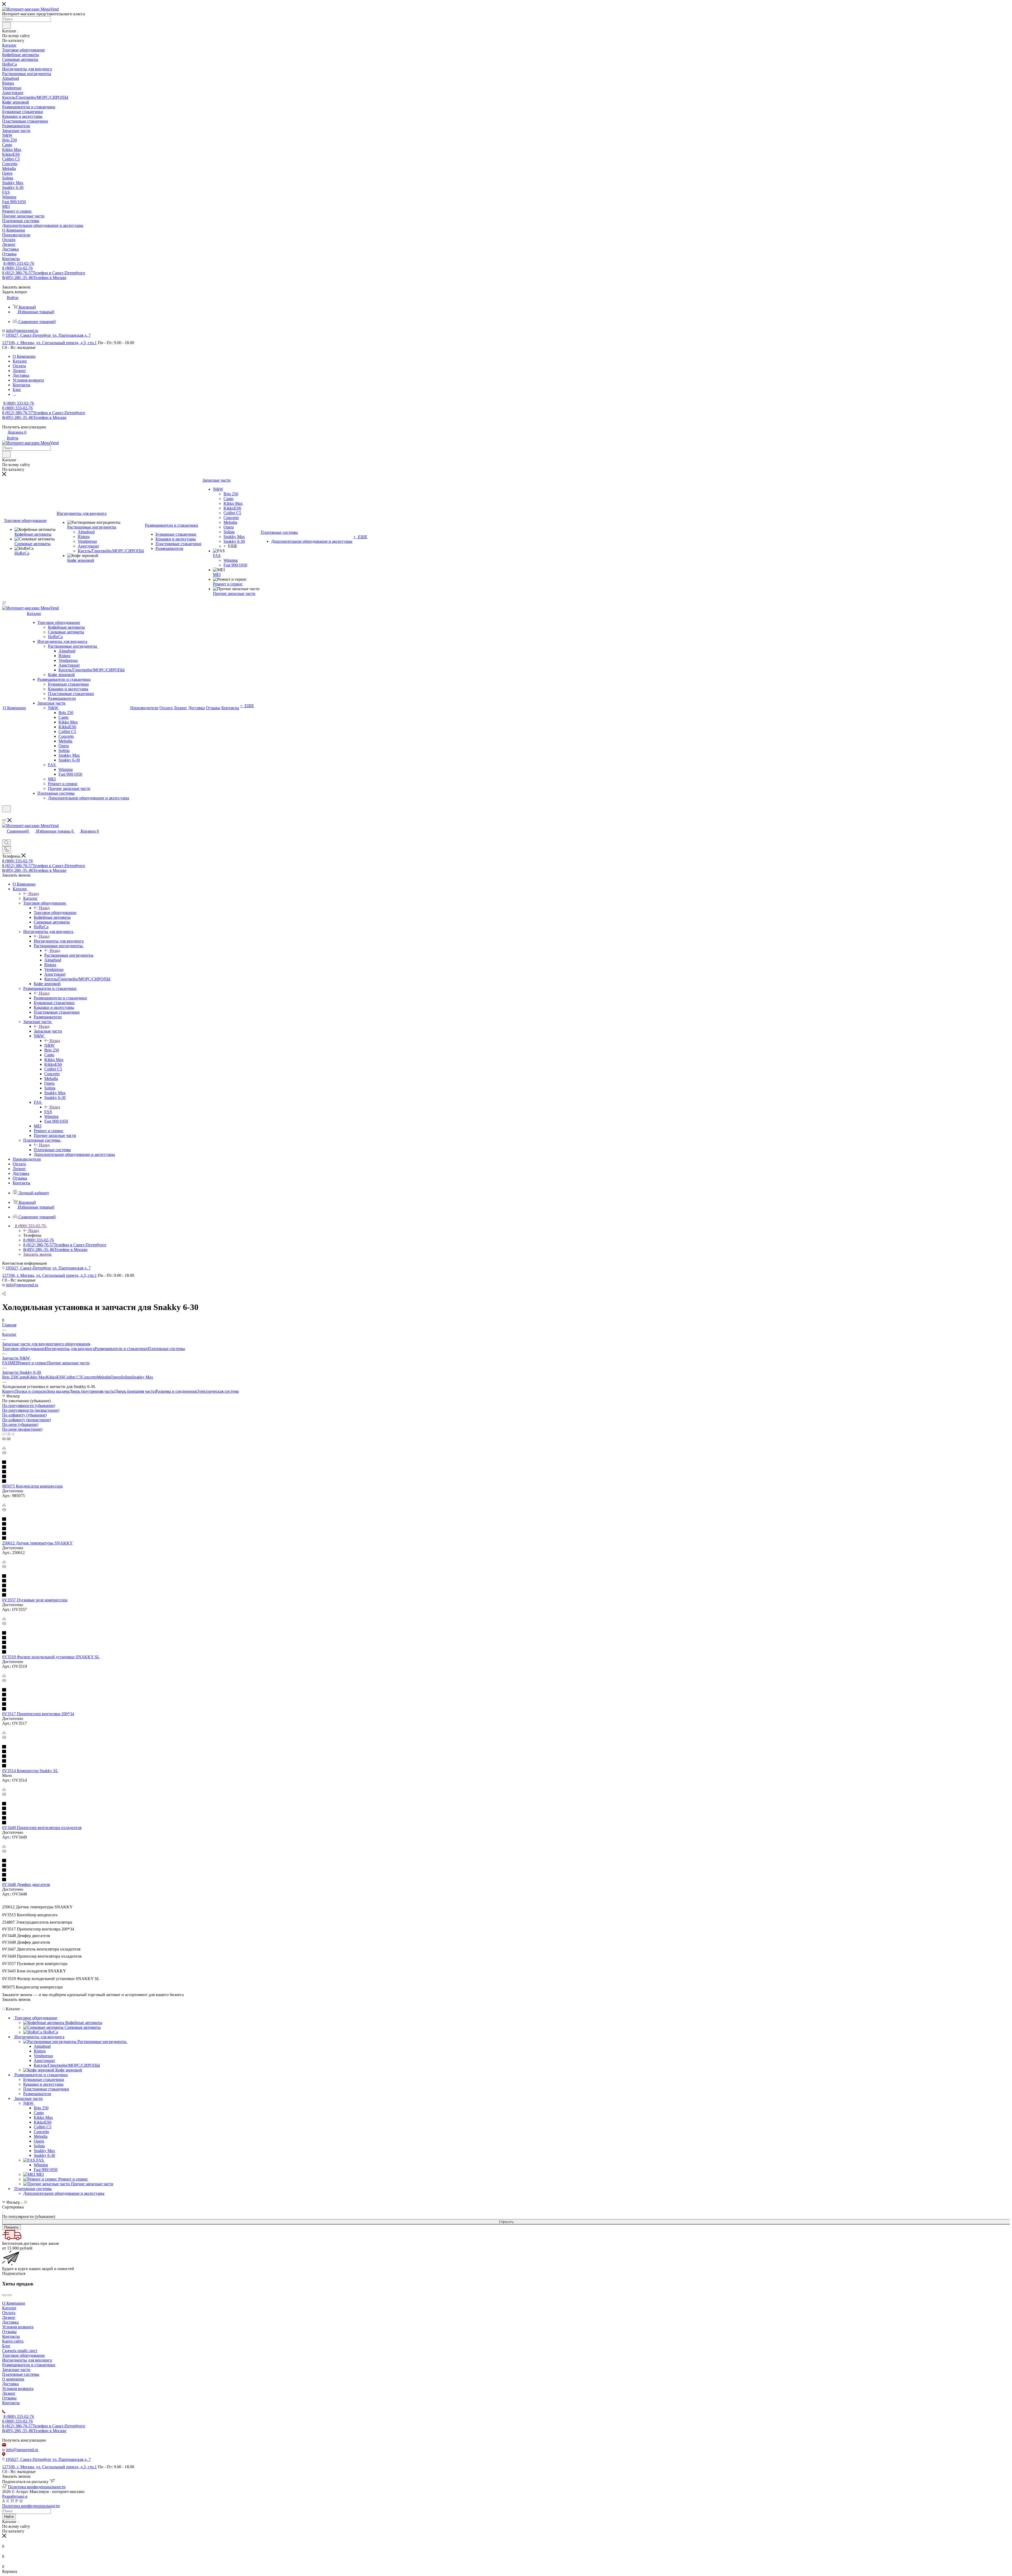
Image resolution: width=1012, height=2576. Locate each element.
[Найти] (6, 25)
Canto (22, 1377)
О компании (13, 2379)
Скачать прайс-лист (20, 2351)
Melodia (104, 1377)
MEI (14, 1363)
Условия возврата (18, 2327)
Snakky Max (142, 1377)
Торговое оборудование (55, 913)
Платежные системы (52, 1150)
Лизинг (9, 2317)
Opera (116, 1377)
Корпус (9, 1391)
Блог (6, 2346)
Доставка (10, 2322)
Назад (34, 894)
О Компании (14, 2303)
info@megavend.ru (22, 331)
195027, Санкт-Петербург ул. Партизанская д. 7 (48, 335)
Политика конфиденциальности (37, 2487)
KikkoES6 (55, 1377)
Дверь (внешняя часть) (135, 1391)
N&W (49, 1045)
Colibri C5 (73, 1377)
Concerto (89, 1377)
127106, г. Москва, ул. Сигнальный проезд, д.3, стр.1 (49, 343)
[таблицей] (13, 1434)
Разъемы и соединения (176, 1391)
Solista (126, 1377)
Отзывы (9, 2332)
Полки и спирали (31, 1391)
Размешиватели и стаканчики (60, 998)
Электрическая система (218, 1391)
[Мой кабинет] (4, 816)
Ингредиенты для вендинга (59, 941)
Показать (11, 2227)
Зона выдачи (58, 1391)
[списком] (8, 1434)
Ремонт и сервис (32, 1363)
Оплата (9, 2313)
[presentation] (4, 2295)
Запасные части (48, 1031)
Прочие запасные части (68, 1363)
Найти (9, 2517)
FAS (48, 1112)
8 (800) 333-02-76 (19, 263)
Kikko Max (37, 1377)
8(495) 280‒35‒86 (34, 278)
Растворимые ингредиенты (69, 955)
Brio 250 (9, 1377)
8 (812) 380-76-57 (44, 273)
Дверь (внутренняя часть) (92, 1391)
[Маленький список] (4, 1439)
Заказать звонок (37, 1254)
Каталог (30, 898)
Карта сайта (13, 2341)
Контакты (11, 2336)
